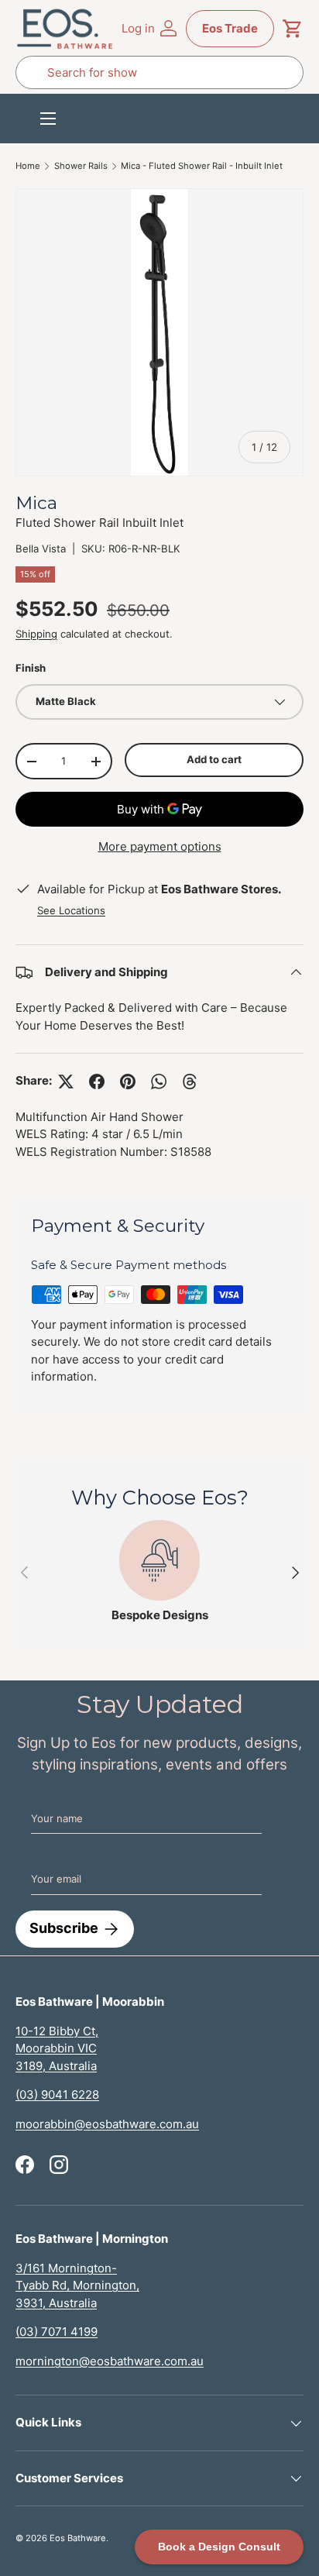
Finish (31, 668)
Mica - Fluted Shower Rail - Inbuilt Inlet (202, 166)
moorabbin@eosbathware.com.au (107, 2124)
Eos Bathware (78, 2538)
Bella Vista (41, 549)
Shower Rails (81, 166)
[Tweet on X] (66, 1082)
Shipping (36, 634)
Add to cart (214, 759)
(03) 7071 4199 (57, 2332)
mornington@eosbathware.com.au (110, 2361)
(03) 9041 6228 (57, 2095)
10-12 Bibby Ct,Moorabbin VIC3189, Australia (57, 2048)
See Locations (71, 910)
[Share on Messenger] (190, 1082)
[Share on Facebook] (97, 1082)
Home (28, 166)
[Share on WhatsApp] (159, 1082)
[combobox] (159, 72)
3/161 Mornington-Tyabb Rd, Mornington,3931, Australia (77, 2285)
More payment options (160, 846)
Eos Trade (230, 28)
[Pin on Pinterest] (128, 1082)
